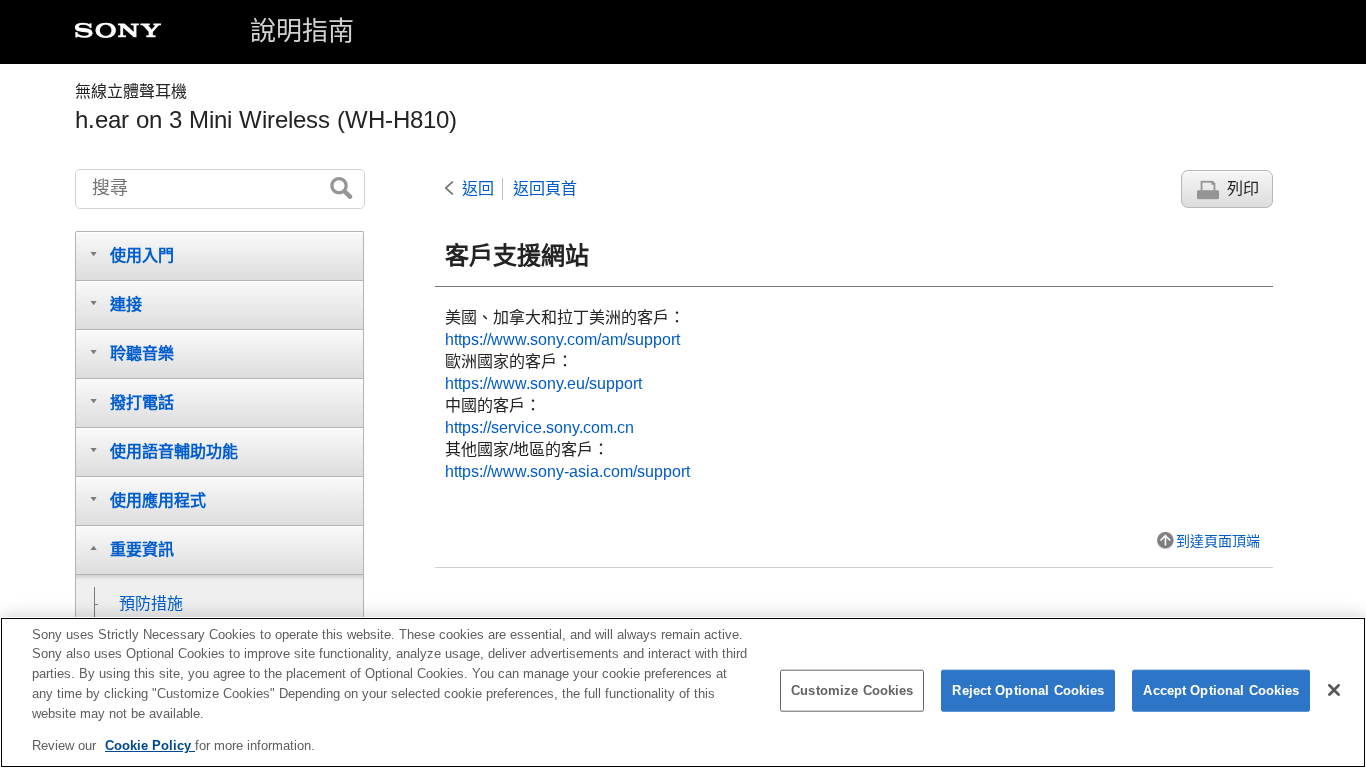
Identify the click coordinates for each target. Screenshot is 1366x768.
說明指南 (302, 31)
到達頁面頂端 (1218, 541)
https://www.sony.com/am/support (562, 339)
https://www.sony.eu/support (543, 383)
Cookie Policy (150, 744)
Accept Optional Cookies (1221, 690)
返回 (478, 188)
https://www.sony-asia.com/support (567, 471)
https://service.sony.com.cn (539, 427)
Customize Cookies (852, 690)
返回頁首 (545, 188)
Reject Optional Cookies (1028, 690)
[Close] (1334, 690)
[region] (683, 692)
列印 (1243, 188)
